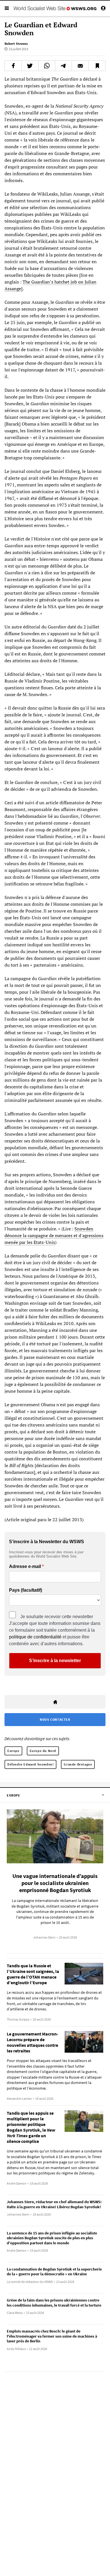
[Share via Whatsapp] (47, 66)
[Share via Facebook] (13, 66)
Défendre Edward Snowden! (30, 1764)
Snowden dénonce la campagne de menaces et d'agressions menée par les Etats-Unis (54, 1235)
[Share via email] (80, 66)
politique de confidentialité (35, 1637)
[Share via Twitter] (30, 66)
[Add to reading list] (97, 66)
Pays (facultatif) (26, 1590)
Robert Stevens (16, 44)
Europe (13, 1751)
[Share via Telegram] (63, 66)
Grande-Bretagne (78, 1764)
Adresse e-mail (25, 1567)
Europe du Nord (43, 1751)
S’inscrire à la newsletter (55, 1661)
